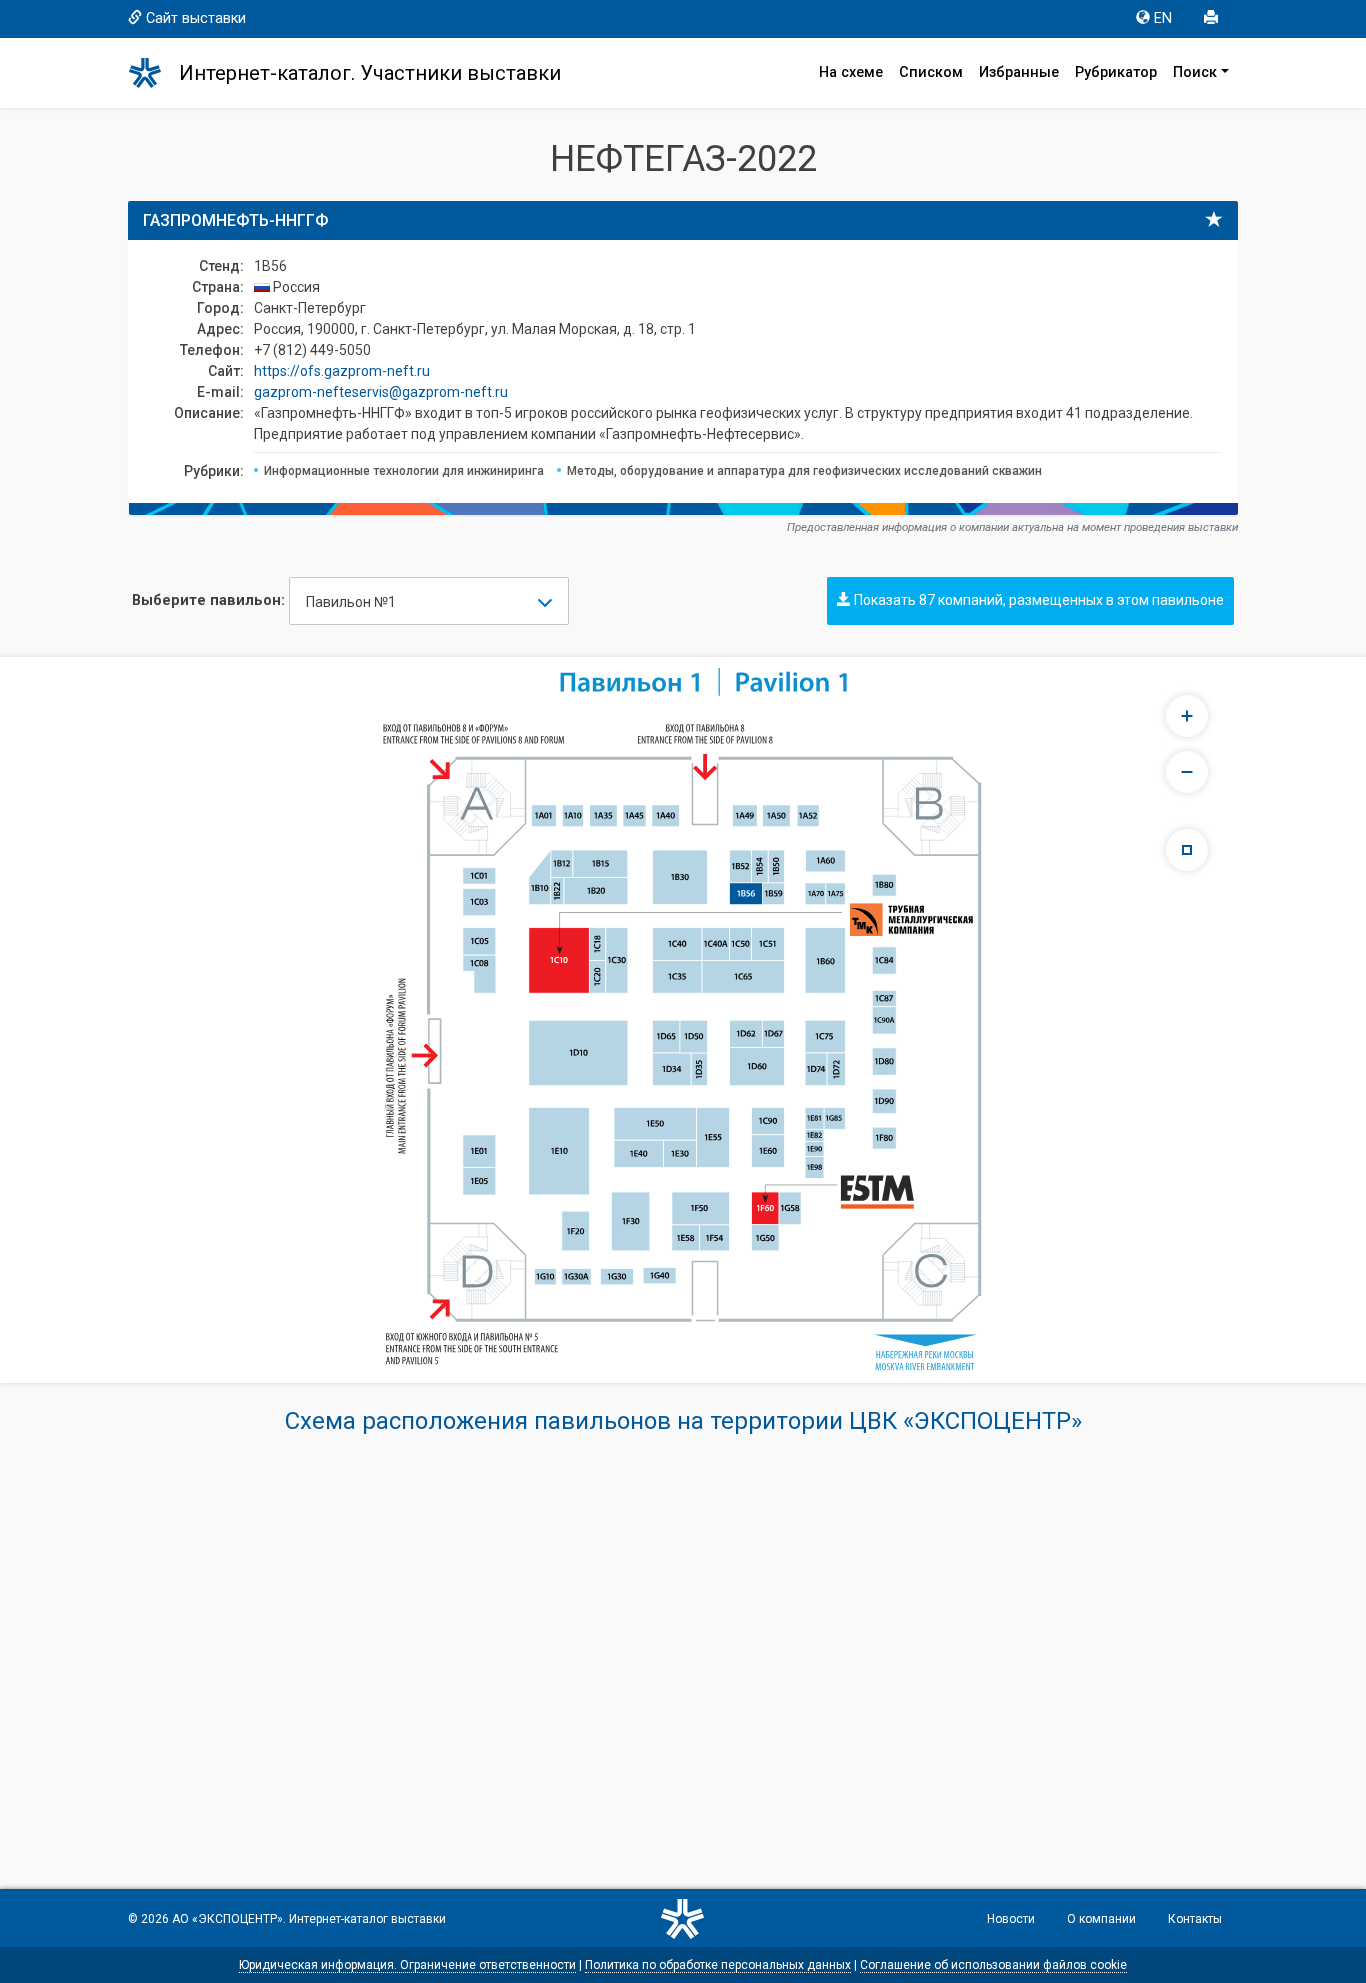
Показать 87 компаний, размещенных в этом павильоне (1037, 600)
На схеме (851, 72)
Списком (931, 72)
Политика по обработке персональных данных (718, 1965)
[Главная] (154, 73)
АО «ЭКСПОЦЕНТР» (227, 1919)
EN (1163, 18)
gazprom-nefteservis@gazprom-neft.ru (381, 392)
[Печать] (1213, 19)
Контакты (1195, 1919)
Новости (1011, 1919)
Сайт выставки (196, 18)
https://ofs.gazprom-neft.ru (342, 371)
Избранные (1019, 72)
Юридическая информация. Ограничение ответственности (407, 1965)
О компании (1101, 1919)
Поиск (1195, 72)
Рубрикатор (1116, 72)
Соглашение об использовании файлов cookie (993, 1965)
